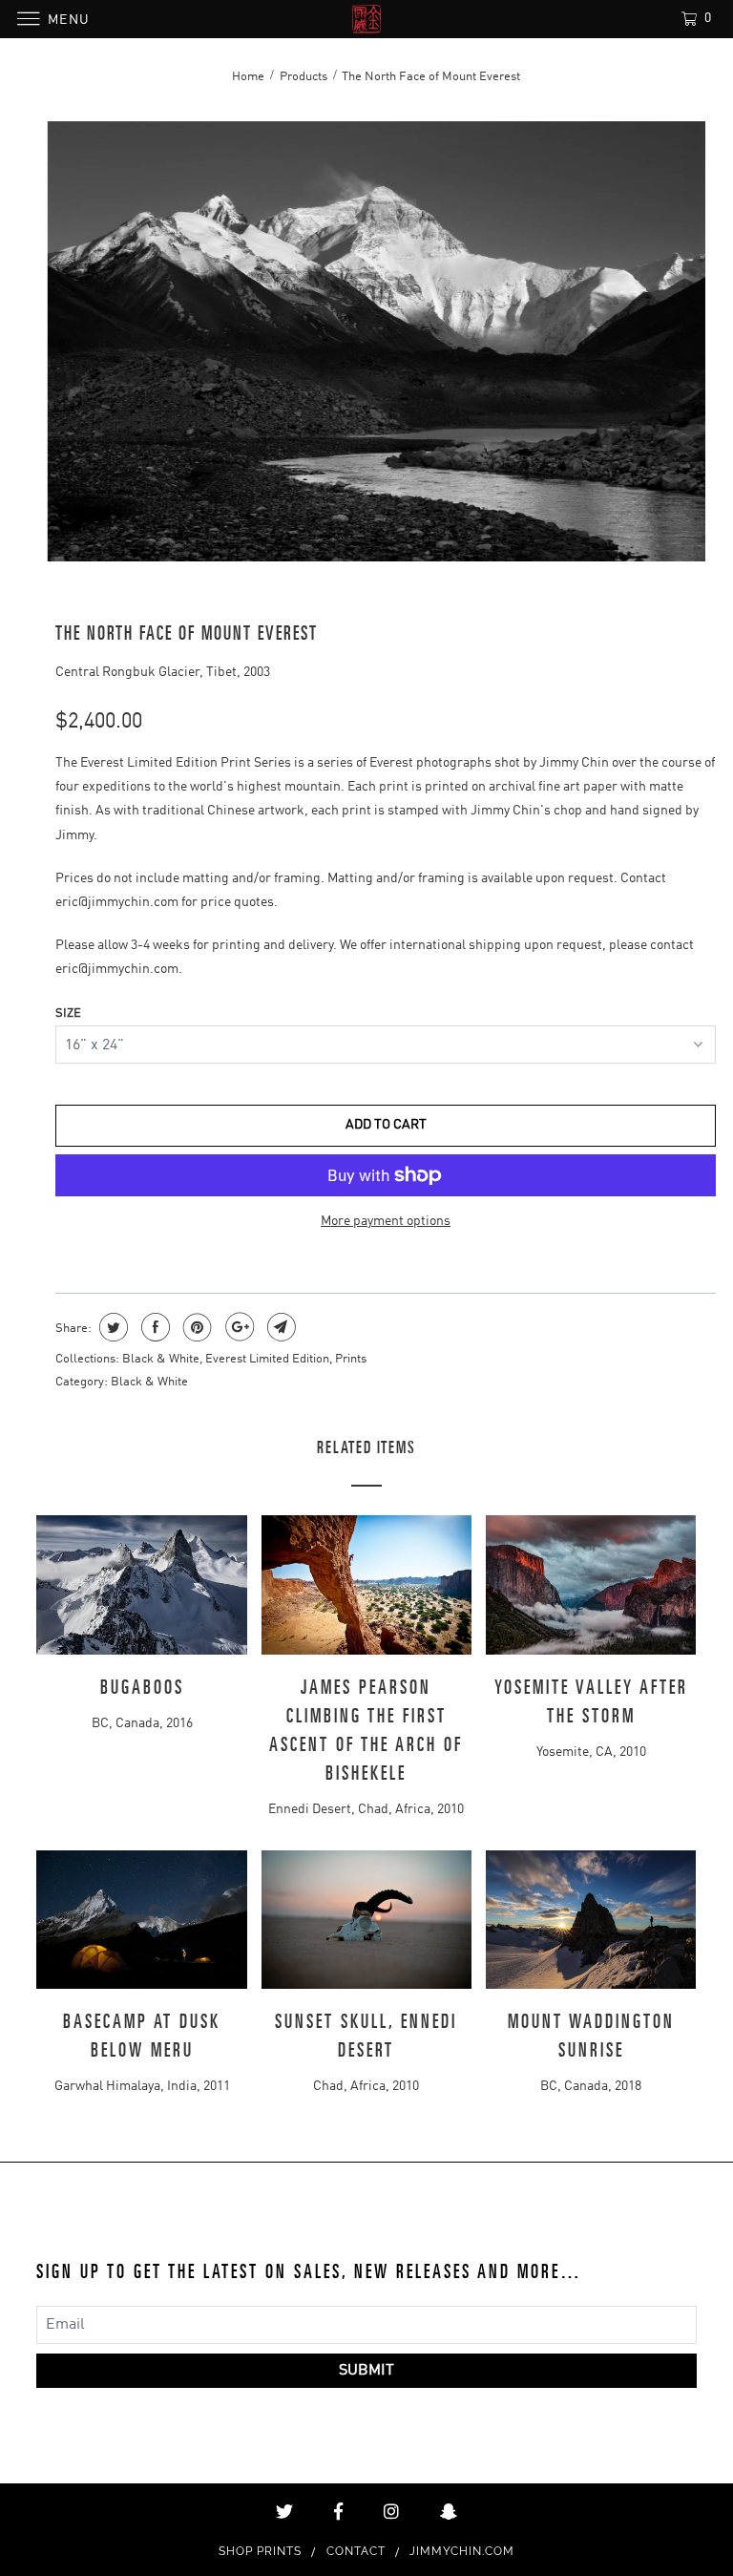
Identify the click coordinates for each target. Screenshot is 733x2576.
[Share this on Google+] (237, 1327)
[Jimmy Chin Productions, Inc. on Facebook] (338, 2512)
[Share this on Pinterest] (195, 1327)
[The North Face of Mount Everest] (376, 341)
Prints (351, 1359)
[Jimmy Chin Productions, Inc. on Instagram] (391, 2512)
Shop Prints (260, 2551)
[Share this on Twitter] (111, 1327)
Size (68, 1014)
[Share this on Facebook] (153, 1327)
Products (304, 77)
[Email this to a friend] (279, 1327)
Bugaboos (142, 1688)
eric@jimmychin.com (117, 902)
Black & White (161, 1359)
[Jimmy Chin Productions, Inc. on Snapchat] (449, 2512)
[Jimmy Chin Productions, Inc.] (366, 19)
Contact (356, 2551)
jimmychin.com (462, 2551)
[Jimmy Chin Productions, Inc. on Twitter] (284, 2512)
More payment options (386, 1221)
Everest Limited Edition (267, 1359)
